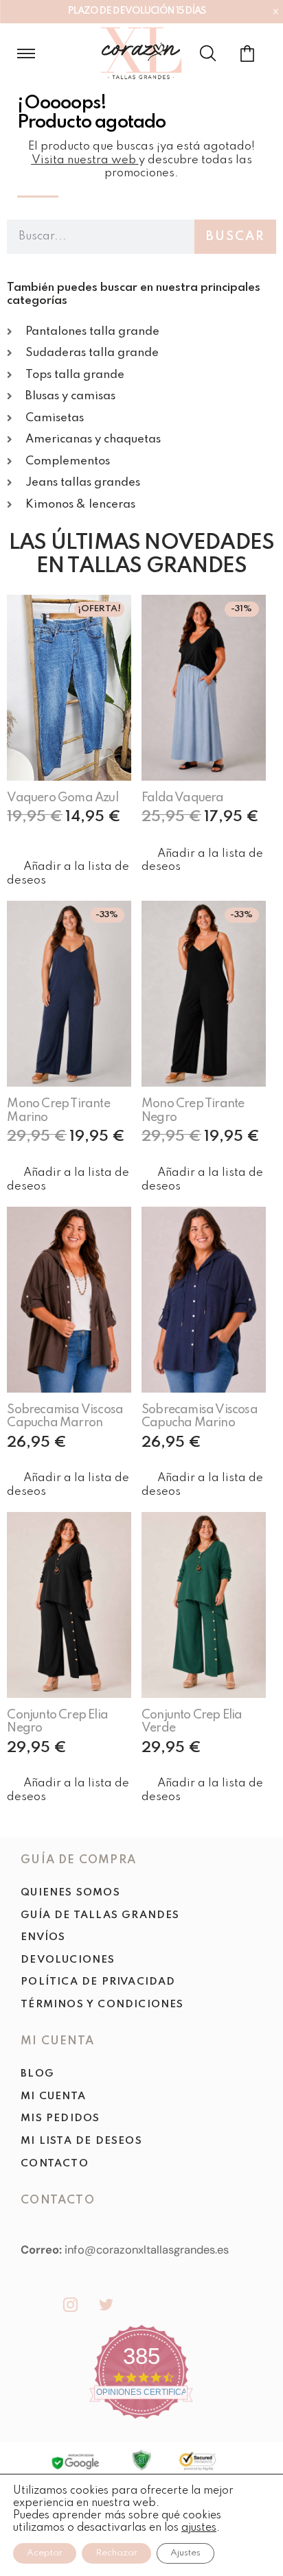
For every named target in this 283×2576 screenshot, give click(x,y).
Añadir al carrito (210, 835)
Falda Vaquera (183, 798)
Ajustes (185, 2553)
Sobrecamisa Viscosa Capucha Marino (200, 1416)
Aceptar (45, 2553)
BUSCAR (235, 237)
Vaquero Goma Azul (62, 798)
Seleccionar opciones (52, 842)
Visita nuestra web (84, 160)
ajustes (199, 2528)
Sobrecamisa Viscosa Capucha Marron (65, 1416)
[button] (69, 874)
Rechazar (116, 2553)
